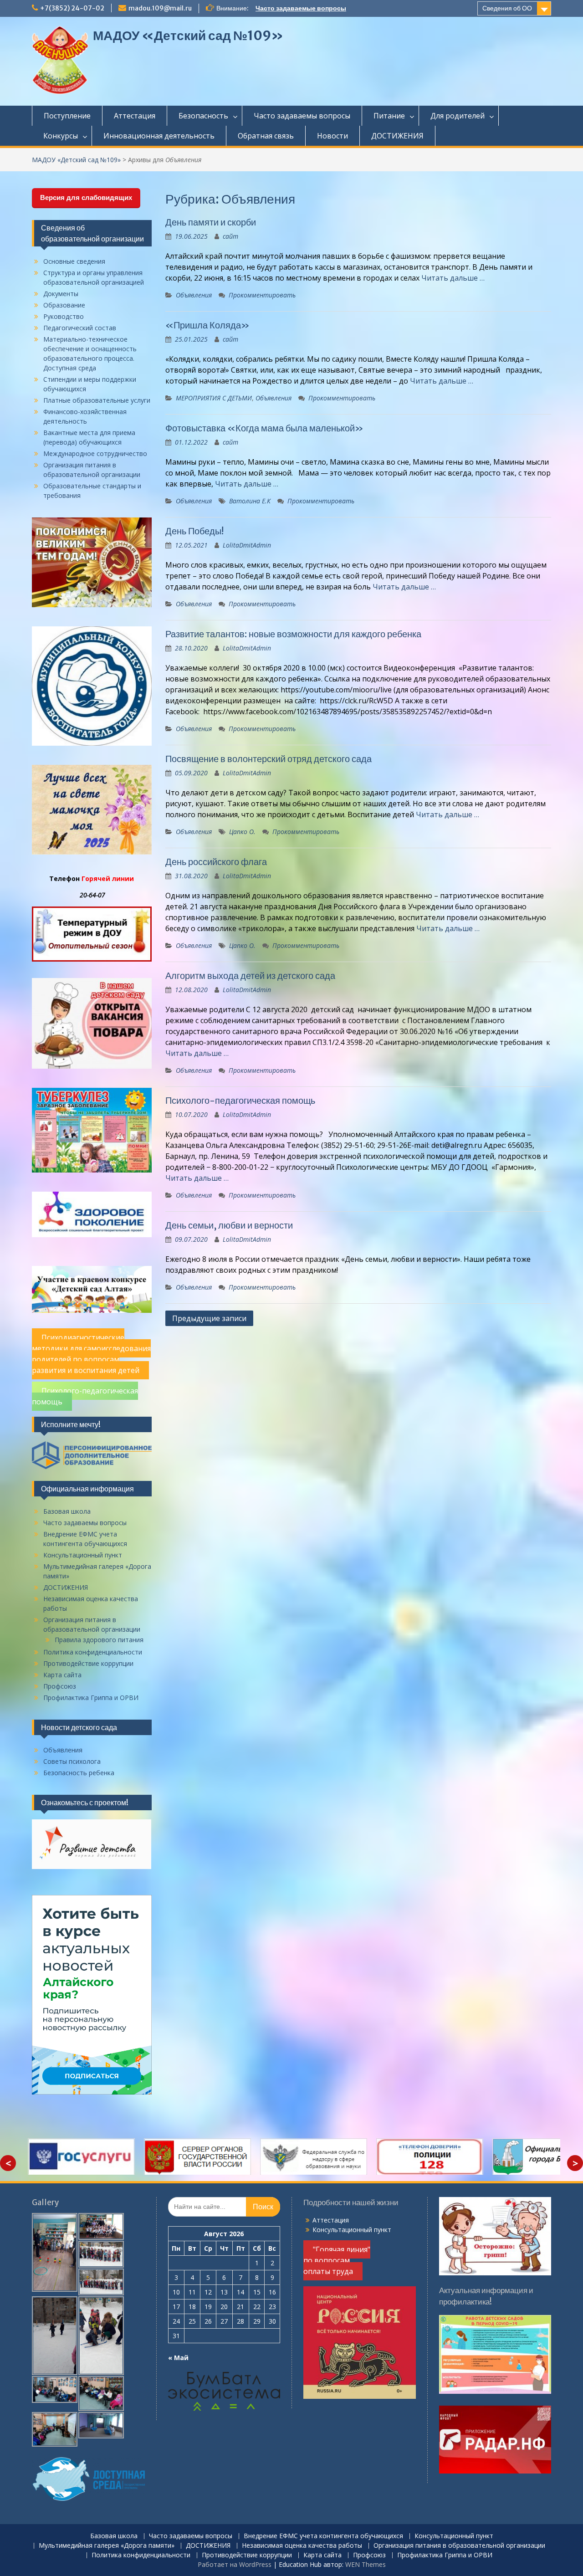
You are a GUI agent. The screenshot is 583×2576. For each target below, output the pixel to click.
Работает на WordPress (235, 2564)
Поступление (67, 116)
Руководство (64, 316)
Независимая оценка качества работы (302, 2546)
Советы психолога (72, 1761)
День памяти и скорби (211, 222)
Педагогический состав (80, 328)
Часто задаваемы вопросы (302, 116)
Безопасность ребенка (79, 1773)
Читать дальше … (453, 278)
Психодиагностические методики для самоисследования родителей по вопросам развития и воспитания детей (91, 1354)
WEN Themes (366, 2564)
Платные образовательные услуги (97, 400)
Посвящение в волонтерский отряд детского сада (268, 759)
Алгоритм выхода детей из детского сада (250, 976)
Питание (389, 116)
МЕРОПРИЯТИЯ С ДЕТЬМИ (214, 398)
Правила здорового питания (99, 1640)
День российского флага (216, 862)
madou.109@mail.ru (160, 8)
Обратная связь (266, 136)
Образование (64, 305)
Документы (61, 294)
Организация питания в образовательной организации (459, 2546)
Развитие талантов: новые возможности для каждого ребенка (293, 634)
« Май (178, 2358)
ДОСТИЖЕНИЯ (397, 136)
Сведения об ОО (507, 8)
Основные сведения (74, 261)
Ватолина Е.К (250, 501)
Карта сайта (62, 1675)
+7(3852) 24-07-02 (72, 8)
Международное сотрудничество (95, 453)
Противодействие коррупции (88, 1663)
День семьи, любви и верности (229, 1225)
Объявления (194, 295)
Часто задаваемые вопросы (301, 8)
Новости (332, 136)
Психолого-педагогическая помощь (240, 1100)
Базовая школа (67, 1511)
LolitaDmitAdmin (247, 545)
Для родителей (458, 116)
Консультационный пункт (83, 1555)
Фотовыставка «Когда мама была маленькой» (264, 428)
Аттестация (135, 116)
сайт (230, 236)
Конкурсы (61, 136)
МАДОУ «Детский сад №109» (188, 36)
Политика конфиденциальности (93, 1652)
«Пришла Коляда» (207, 325)
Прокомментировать (262, 295)
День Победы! (194, 531)
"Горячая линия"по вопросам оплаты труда (337, 2260)
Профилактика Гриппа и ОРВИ (91, 1698)
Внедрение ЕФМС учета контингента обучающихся (323, 2536)
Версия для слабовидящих (86, 197)
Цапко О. (242, 832)
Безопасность (203, 116)
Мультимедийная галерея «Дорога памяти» (107, 2546)
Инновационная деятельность (159, 136)
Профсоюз (60, 1686)
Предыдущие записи (209, 1318)
